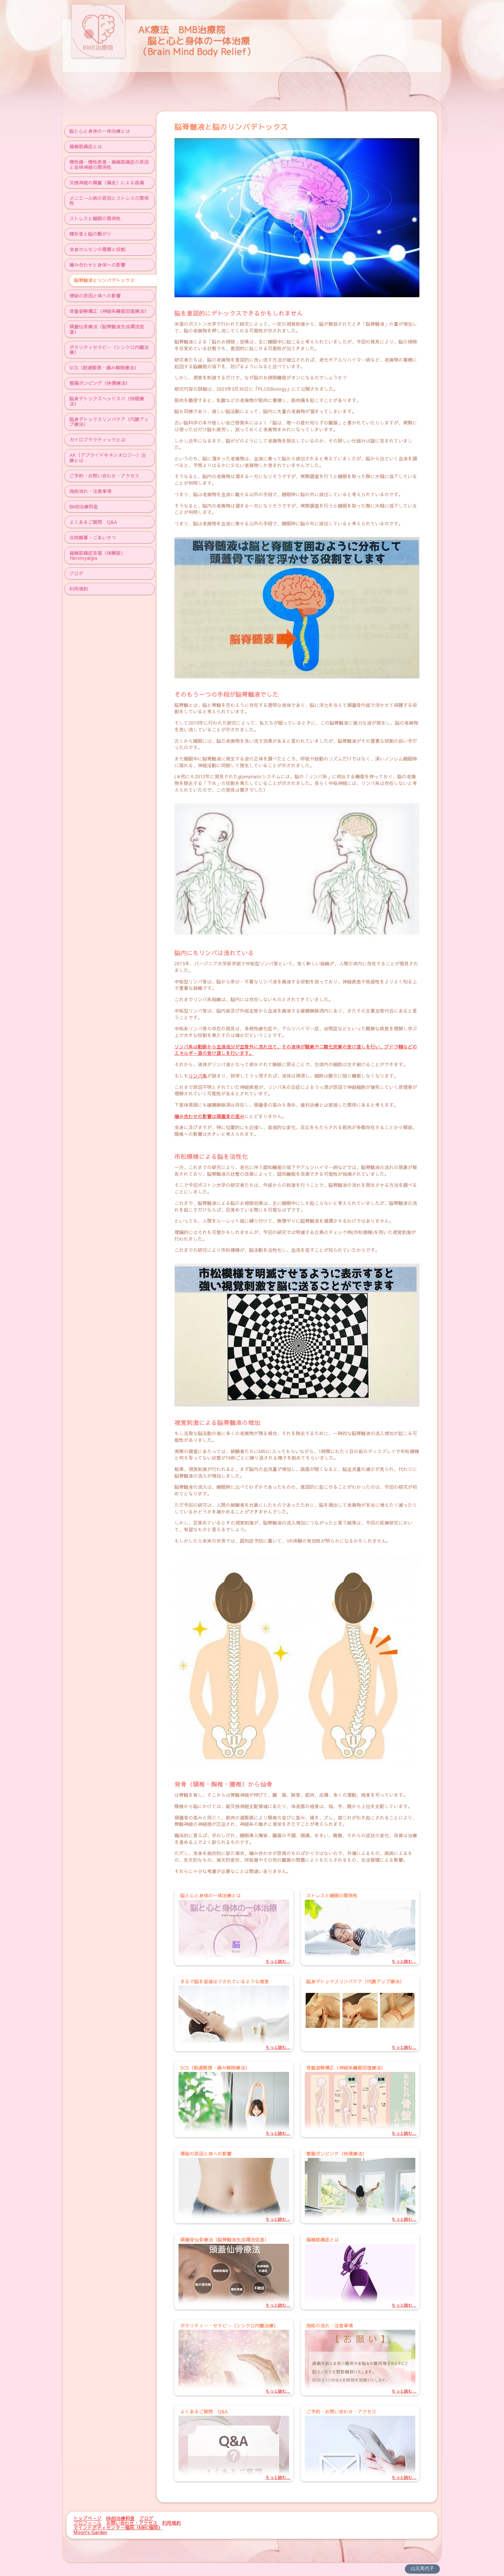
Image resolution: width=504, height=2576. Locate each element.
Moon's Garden (90, 2532)
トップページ (87, 2518)
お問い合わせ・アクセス (132, 2523)
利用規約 (171, 2523)
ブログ (146, 2518)
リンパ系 (198, 1076)
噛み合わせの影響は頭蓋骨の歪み (209, 1116)
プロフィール (87, 2523)
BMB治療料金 (120, 2518)
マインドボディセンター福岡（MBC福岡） (118, 2527)
